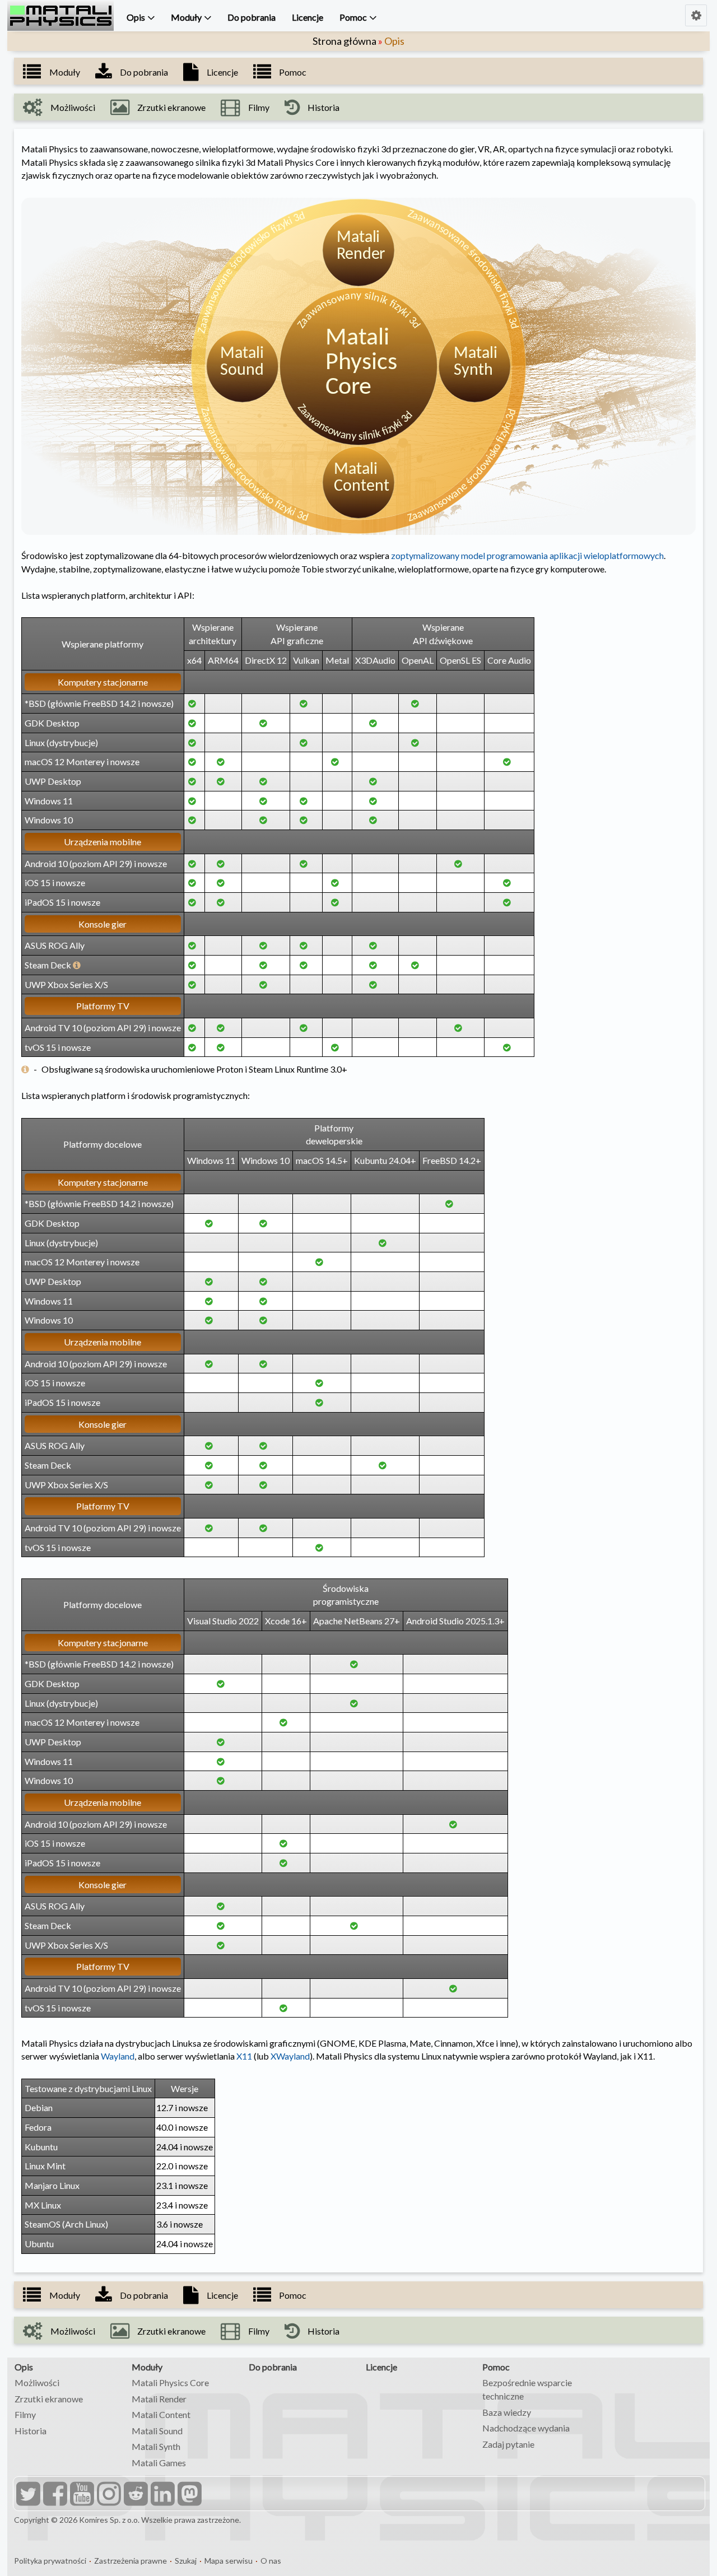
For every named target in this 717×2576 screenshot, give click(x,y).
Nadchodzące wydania (526, 2428)
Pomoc (353, 17)
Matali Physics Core (170, 2382)
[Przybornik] (696, 15)
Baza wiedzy (507, 2412)
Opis (136, 17)
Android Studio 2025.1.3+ (455, 1621)
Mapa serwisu (229, 2561)
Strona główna (344, 41)
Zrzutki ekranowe (49, 2399)
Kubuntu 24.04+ (385, 1160)
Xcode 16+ (286, 1621)
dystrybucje (72, 742)
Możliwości (37, 2382)
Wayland (118, 2056)
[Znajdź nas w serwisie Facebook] (54, 2495)
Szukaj (186, 2561)
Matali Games (159, 2463)
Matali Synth (156, 2446)
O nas (271, 2561)
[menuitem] (138, 18)
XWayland (290, 2056)
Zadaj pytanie (508, 2444)
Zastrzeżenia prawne (131, 2561)
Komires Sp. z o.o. (109, 2520)
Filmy (25, 2414)
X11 (244, 2056)
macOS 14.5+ (322, 1160)
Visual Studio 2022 (223, 1621)
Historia (31, 2431)
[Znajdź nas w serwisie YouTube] (81, 2495)
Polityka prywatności (50, 2561)
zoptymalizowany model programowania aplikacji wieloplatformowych (527, 555)
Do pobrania (252, 17)
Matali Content (161, 2414)
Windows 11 (211, 1160)
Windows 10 (266, 1160)
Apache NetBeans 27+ (357, 1621)
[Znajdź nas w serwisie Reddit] (134, 2495)
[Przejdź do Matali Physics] (60, 16)
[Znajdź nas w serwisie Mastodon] (188, 2495)
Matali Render (159, 2399)
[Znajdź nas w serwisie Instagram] (108, 2495)
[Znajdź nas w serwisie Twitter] (27, 2495)
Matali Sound (157, 2431)
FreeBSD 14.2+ (452, 1160)
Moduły (186, 17)
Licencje (308, 17)
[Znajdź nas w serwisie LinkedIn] (161, 2495)
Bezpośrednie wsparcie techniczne (527, 2389)
